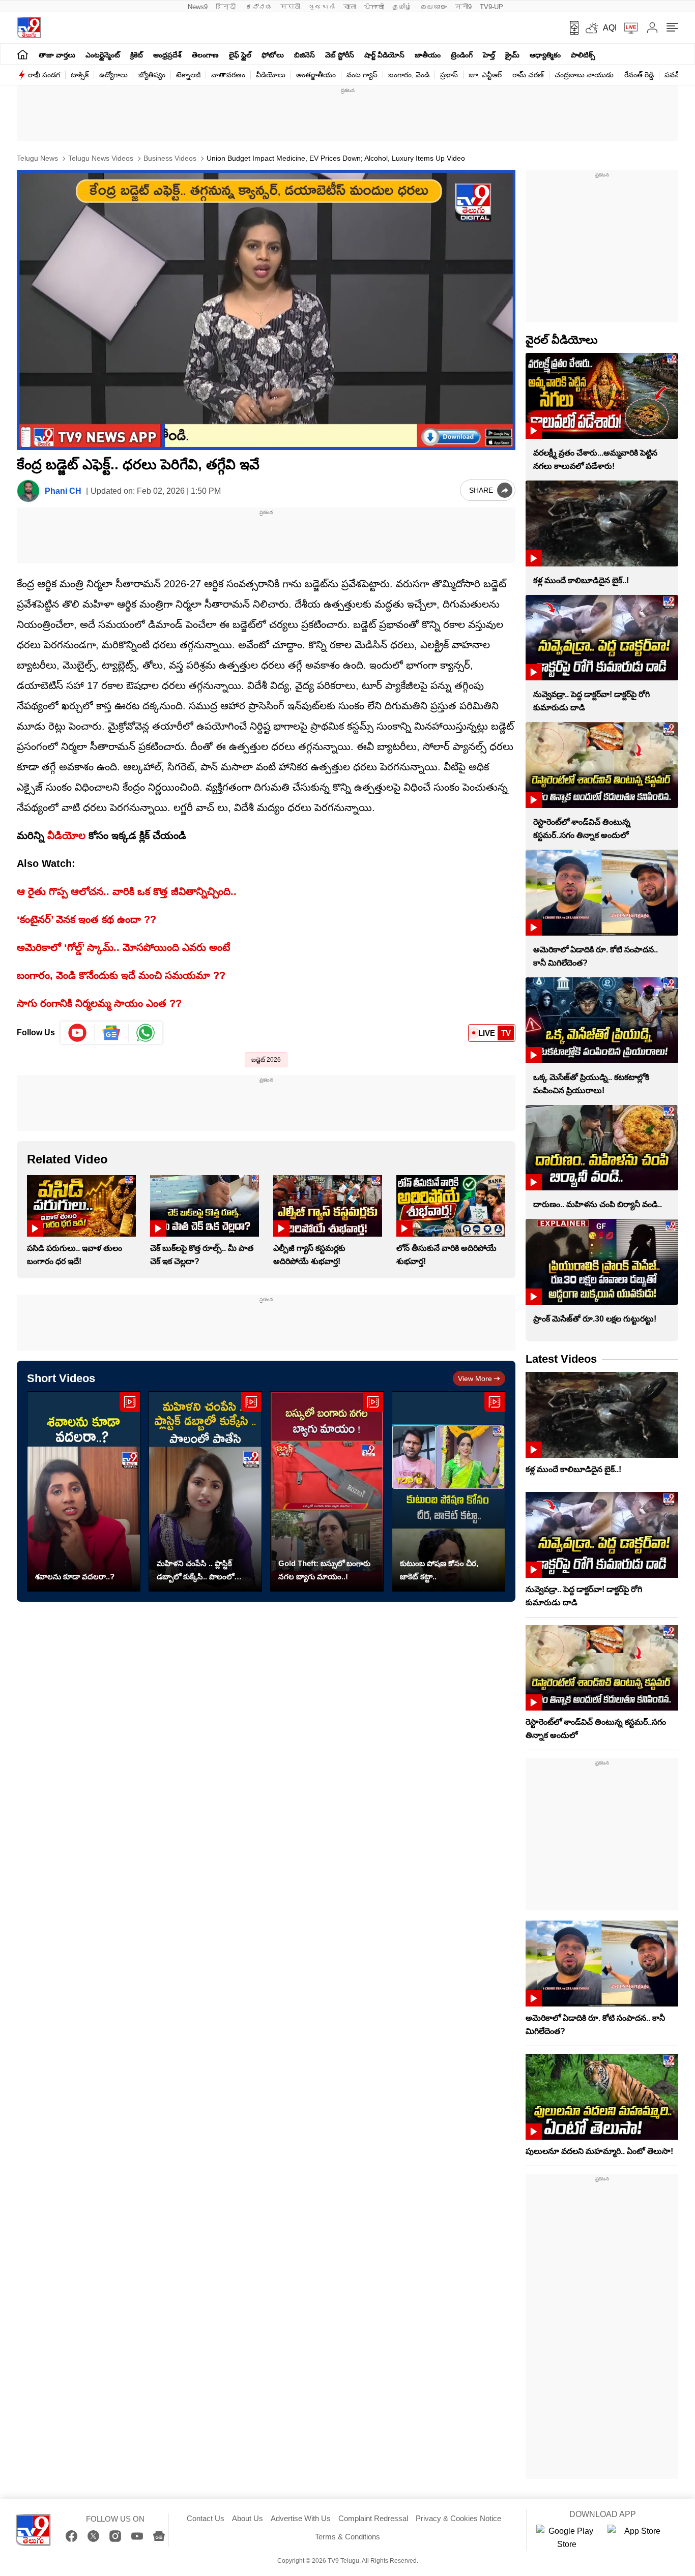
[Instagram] (115, 2536)
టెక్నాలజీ (188, 75)
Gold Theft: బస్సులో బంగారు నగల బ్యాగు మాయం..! (324, 1570)
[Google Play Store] (567, 2538)
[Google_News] (112, 1033)
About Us (248, 2518)
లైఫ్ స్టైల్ (240, 55)
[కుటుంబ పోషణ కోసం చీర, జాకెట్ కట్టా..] (448, 1492)
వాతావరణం (228, 75)
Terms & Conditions (347, 2537)
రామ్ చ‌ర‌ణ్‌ (528, 75)
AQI (610, 28)
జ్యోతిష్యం (152, 75)
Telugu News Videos (100, 158)
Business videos (169, 158)
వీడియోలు (271, 75)
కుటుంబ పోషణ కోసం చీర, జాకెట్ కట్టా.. (439, 1570)
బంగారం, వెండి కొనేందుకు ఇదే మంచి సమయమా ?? (121, 975)
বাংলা (350, 7)
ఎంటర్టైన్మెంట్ (103, 55)
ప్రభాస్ (449, 75)
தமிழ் (402, 7)
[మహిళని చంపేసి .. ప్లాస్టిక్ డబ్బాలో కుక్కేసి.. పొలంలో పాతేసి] (205, 1492)
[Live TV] (627, 28)
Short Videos (61, 1378)
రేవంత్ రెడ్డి (639, 75)
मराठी (290, 7)
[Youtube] (78, 1033)
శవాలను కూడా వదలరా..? (75, 1577)
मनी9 (463, 7)
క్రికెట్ (137, 55)
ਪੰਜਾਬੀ (374, 7)
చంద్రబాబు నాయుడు (584, 75)
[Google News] (159, 2536)
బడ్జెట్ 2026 (266, 1060)
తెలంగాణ (205, 55)
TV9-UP (491, 7)
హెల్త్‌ (489, 55)
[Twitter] (93, 2536)
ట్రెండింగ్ (462, 55)
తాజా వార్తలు (57, 55)
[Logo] (29, 28)
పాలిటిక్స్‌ (583, 55)
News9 (198, 7)
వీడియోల (66, 835)
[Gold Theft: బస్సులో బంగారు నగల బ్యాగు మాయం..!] (327, 1492)
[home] (23, 54)
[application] (266, 310)
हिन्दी (227, 7)
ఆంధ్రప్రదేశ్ (167, 55)
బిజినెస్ (305, 55)
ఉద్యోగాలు (113, 75)
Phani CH (63, 491)
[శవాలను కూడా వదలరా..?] (84, 1492)
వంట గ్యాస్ (362, 75)
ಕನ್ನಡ (259, 7)
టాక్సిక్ (80, 75)
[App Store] (638, 2538)
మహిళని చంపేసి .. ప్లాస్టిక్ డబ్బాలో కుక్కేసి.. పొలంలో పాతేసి (195, 1571)
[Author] (28, 491)
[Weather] (591, 28)
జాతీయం (428, 55)
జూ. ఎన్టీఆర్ (485, 75)
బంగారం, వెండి (409, 75)
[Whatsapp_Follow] (146, 1033)
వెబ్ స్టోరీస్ (340, 55)
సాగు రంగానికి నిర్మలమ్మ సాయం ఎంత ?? (99, 1003)
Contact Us (206, 2518)
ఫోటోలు (273, 55)
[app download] (571, 28)
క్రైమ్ (512, 55)
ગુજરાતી (322, 7)
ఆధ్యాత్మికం (545, 55)
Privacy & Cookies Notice (458, 2518)
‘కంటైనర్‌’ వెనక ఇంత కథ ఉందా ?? (86, 919)
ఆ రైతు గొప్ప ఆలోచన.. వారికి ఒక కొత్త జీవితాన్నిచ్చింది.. (127, 891)
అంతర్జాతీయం (316, 75)
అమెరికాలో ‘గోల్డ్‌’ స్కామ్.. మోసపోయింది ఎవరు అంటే (123, 947)
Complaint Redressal (373, 2518)
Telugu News (37, 158)
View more (475, 1379)
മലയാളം (433, 7)
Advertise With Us (301, 2518)
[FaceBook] (71, 2536)
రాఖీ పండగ (44, 75)
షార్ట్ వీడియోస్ (384, 55)
